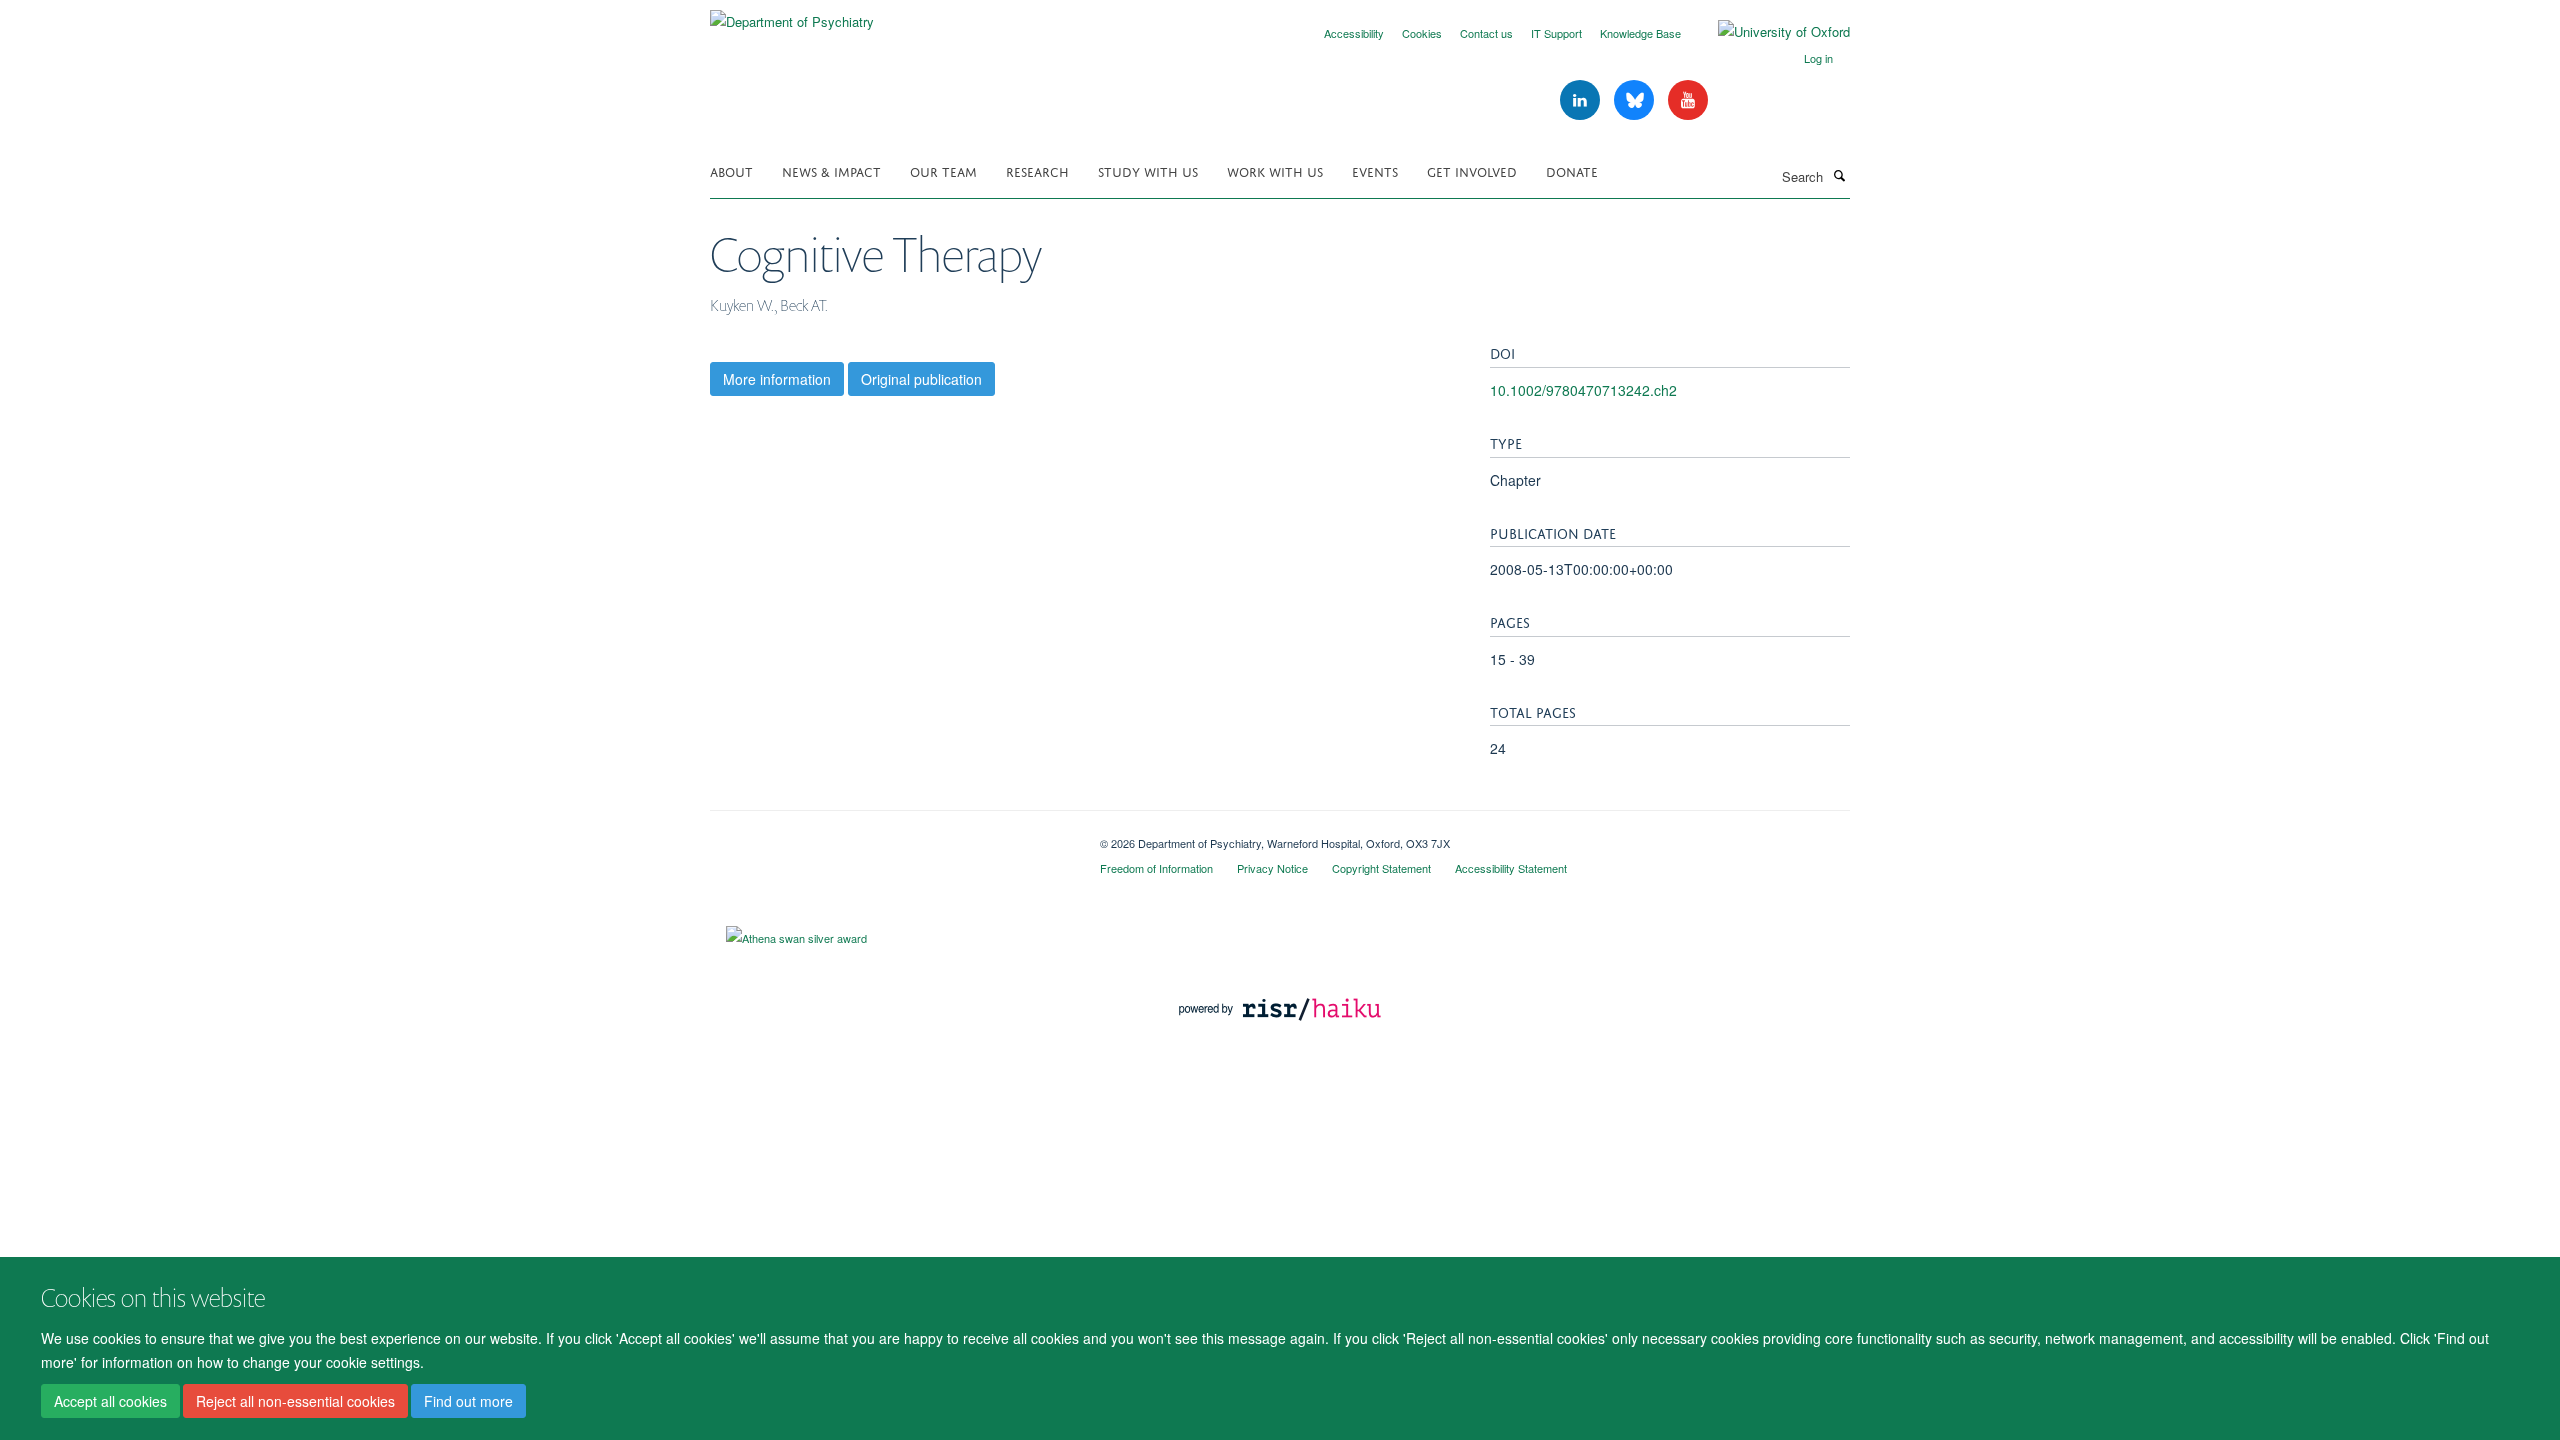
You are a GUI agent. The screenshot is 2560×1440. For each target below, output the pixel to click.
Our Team (943, 170)
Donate (1572, 170)
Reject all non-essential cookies (295, 1401)
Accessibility (1354, 33)
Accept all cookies (110, 1401)
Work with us (1275, 170)
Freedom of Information (1156, 868)
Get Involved (1472, 170)
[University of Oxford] (1769, 32)
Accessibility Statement (1511, 868)
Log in (1818, 58)
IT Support (1556, 33)
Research (1037, 170)
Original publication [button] (921, 379)
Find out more (468, 1401)
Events (1375, 170)
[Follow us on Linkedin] (1582, 100)
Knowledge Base (1640, 33)
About (731, 170)
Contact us (1486, 33)
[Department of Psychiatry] (792, 14)
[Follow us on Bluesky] (1636, 100)
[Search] (1839, 175)
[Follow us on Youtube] (1688, 100)
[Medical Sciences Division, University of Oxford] (890, 836)
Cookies (1422, 33)
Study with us (1148, 170)
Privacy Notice (1272, 868)
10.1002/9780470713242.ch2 (1583, 390)
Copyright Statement (1381, 868)
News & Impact (831, 170)
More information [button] (777, 379)
